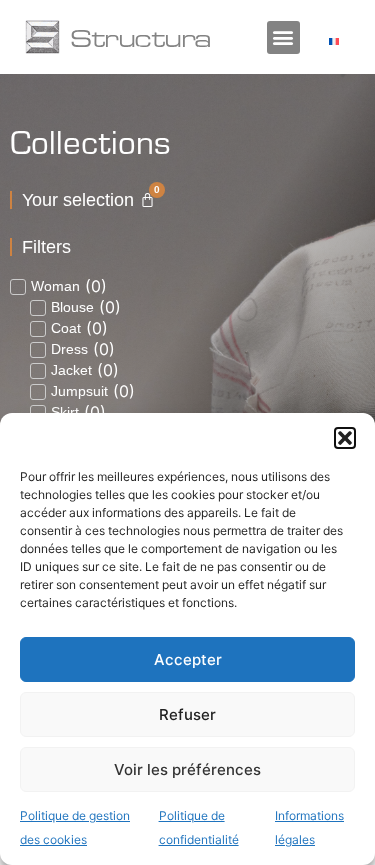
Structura (140, 37)
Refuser (187, 714)
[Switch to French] (334, 40)
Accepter (188, 659)
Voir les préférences (187, 769)
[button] (345, 438)
